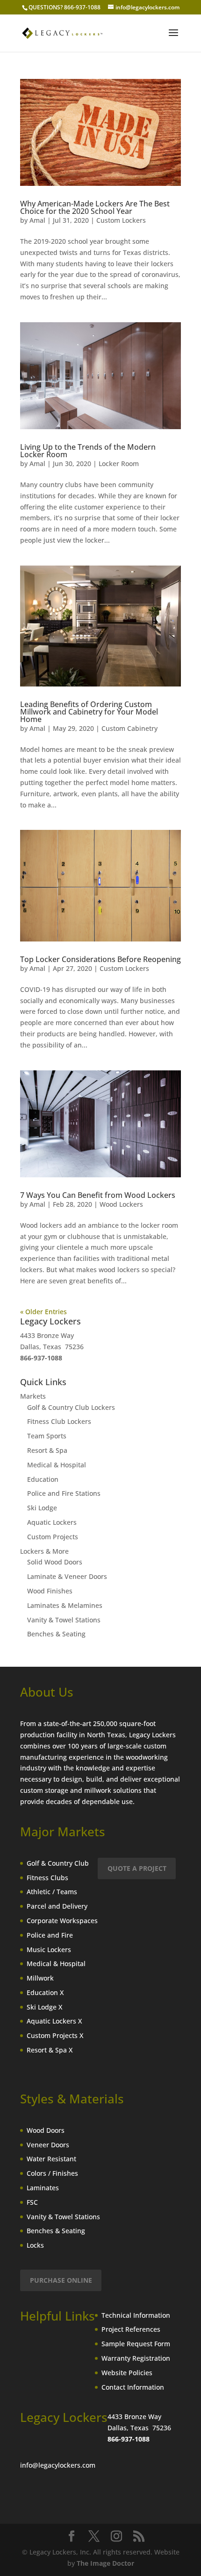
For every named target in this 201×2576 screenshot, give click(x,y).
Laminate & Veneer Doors (67, 1576)
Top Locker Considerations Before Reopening (100, 959)
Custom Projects (53, 1537)
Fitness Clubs (47, 1878)
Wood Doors (46, 2130)
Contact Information (133, 2387)
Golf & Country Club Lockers (71, 1407)
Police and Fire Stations (64, 1493)
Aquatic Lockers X (54, 2021)
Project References (131, 2329)
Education (43, 1479)
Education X (45, 1992)
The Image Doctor (105, 2563)
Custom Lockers (121, 220)
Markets (33, 1396)
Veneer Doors (48, 2145)
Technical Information (136, 2315)
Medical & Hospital (57, 1465)
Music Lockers (49, 1950)
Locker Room (119, 464)
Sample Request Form (136, 2344)
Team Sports (47, 1436)
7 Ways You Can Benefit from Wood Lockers (98, 1195)
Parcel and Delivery (57, 1906)
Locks (35, 2245)
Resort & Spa (47, 1450)
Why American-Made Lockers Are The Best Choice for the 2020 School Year (95, 207)
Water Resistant (51, 2159)
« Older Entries (43, 1312)
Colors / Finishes (52, 2173)
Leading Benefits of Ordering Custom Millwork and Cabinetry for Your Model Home (89, 712)
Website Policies (127, 2373)
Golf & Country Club (58, 1863)
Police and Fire (50, 1935)
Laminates (43, 2188)
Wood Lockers (121, 1204)
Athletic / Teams (52, 1892)
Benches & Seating (56, 1634)
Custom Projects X (55, 2035)
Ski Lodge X (44, 2007)
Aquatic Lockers (52, 1522)
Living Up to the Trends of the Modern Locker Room (88, 451)
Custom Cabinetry (129, 728)
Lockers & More (44, 1551)
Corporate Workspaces (62, 1921)
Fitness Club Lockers (59, 1421)
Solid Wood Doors (55, 1562)
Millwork (40, 1978)
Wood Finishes (50, 1591)
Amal (37, 220)
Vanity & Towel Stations (64, 1620)
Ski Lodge (42, 1508)
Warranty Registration (136, 2358)
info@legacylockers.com (58, 2465)
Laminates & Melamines (65, 1605)
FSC (32, 2202)
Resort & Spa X (50, 2050)
